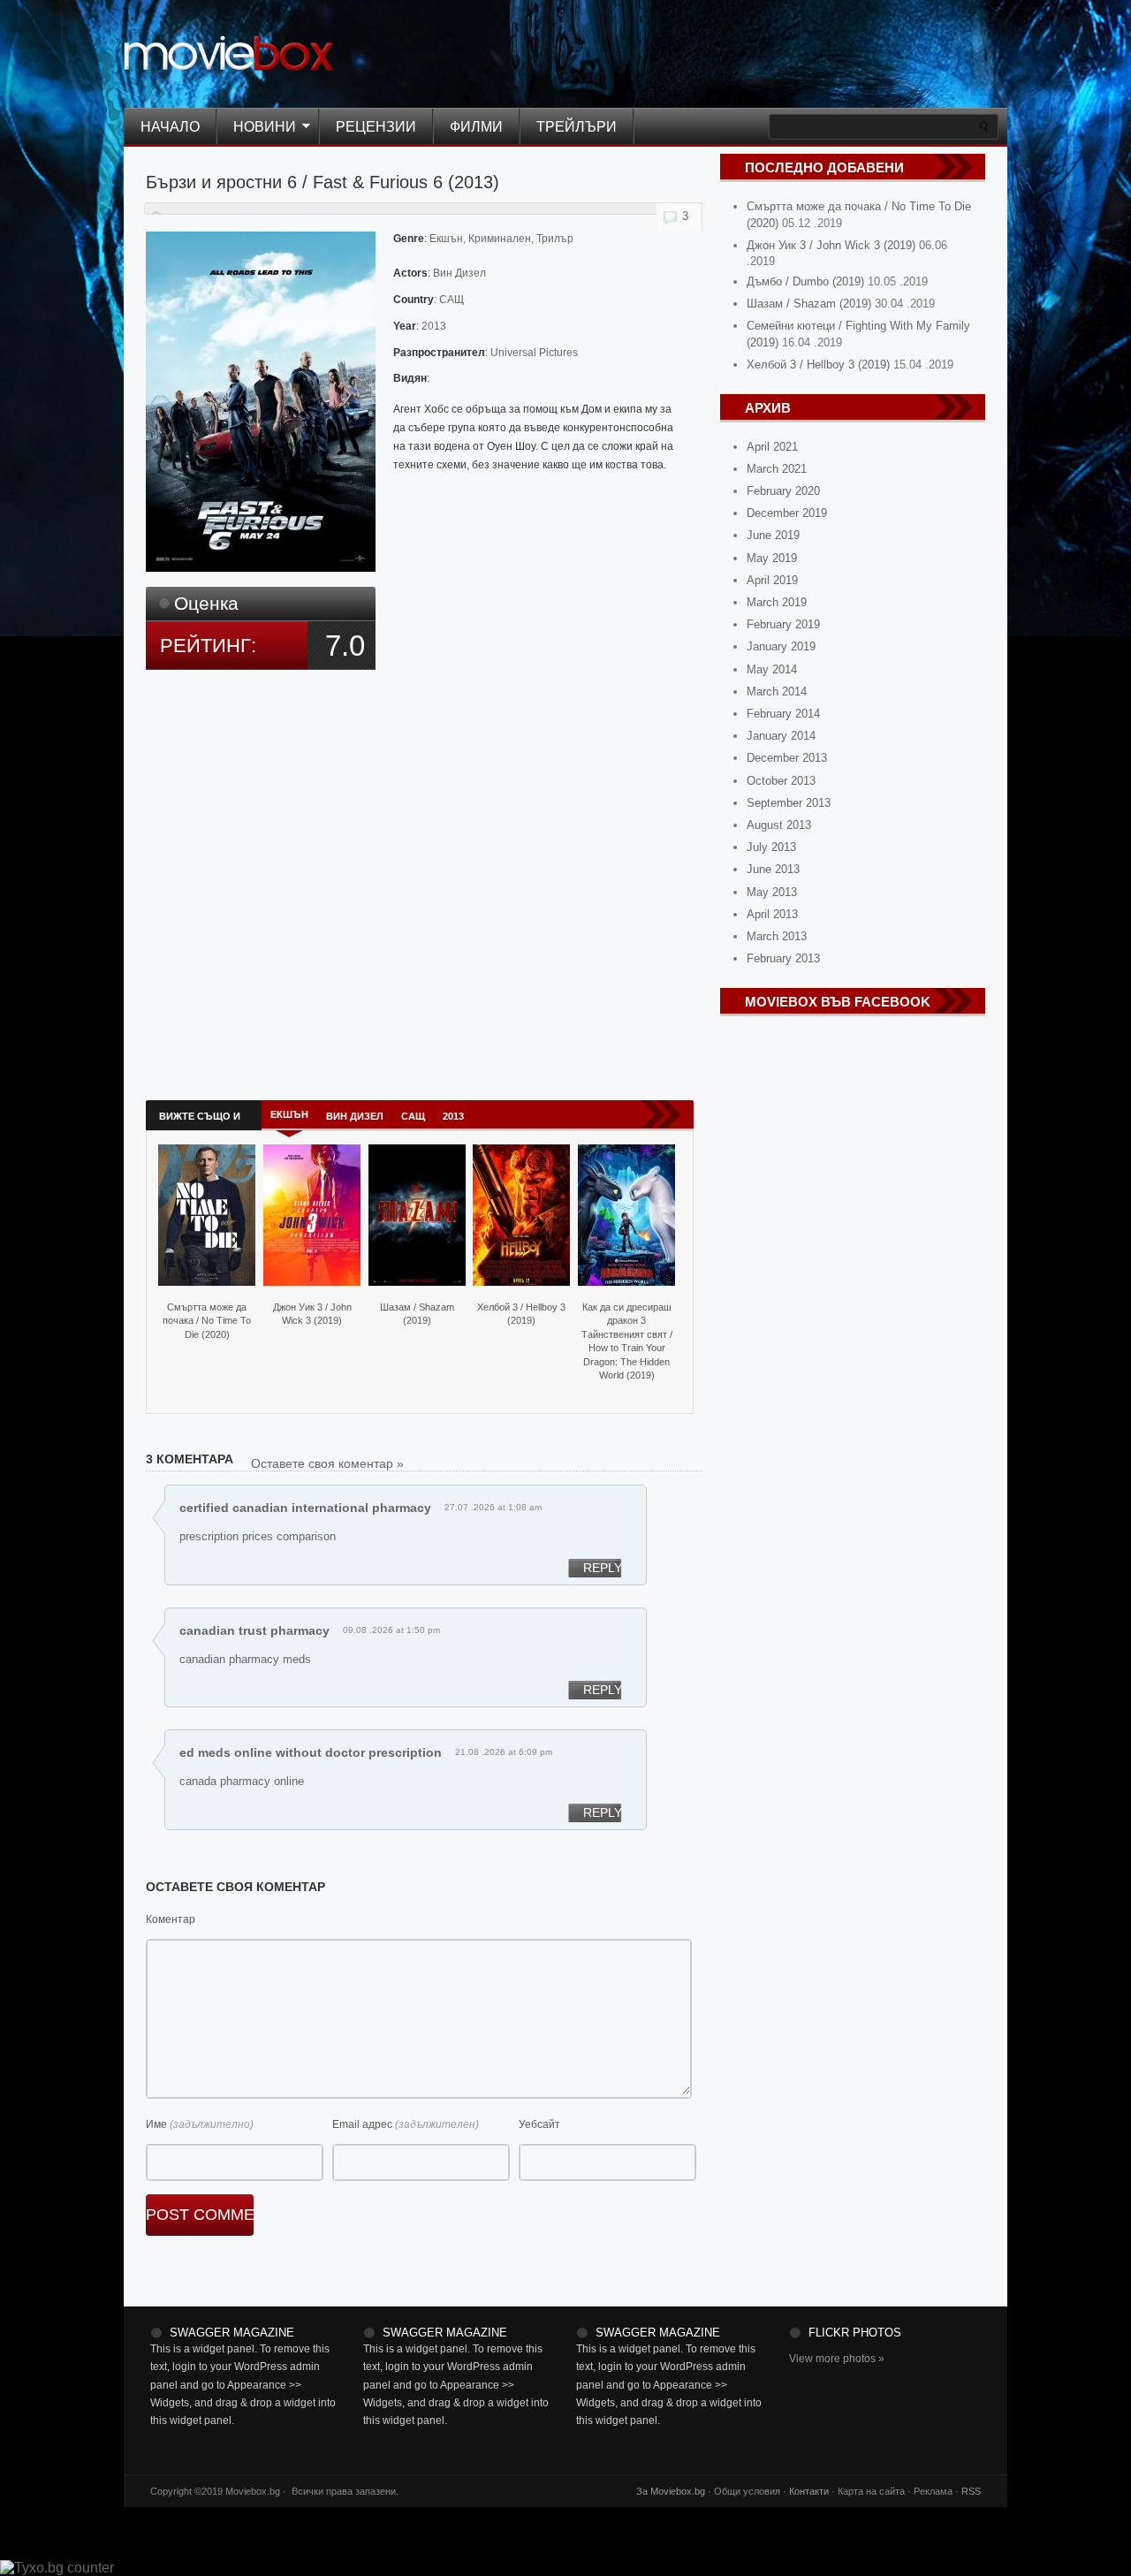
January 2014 (781, 736)
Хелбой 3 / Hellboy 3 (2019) (521, 1314)
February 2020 (783, 491)
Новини (256, 128)
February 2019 (783, 624)
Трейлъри (577, 127)
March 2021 (777, 469)
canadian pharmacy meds (245, 1659)
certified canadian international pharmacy (305, 1508)
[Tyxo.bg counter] (57, 2568)
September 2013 (789, 803)
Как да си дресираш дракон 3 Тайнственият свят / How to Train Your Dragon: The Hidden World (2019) (627, 1341)
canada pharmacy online (242, 1781)
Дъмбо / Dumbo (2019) (805, 281)
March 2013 (777, 936)
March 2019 (777, 602)
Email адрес (362, 2124)
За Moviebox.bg (671, 2491)
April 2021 (772, 447)
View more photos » (837, 2359)
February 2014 (783, 714)
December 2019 (787, 513)
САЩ (452, 300)
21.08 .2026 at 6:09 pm (504, 1752)
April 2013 (772, 914)
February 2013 (783, 958)
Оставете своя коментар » (327, 1463)
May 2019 (772, 558)
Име (156, 2124)
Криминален (500, 239)
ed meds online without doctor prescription (311, 1752)
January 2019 (781, 646)
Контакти (809, 2491)
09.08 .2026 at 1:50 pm (391, 1630)
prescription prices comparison (258, 1536)
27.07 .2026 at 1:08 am (493, 1507)
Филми (476, 127)
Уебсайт (539, 2124)
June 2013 (773, 869)
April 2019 (772, 580)
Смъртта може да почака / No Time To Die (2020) (207, 1321)
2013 (434, 326)
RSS (971, 2491)
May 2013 (772, 892)
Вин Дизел (459, 273)
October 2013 (781, 781)
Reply (603, 1568)
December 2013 (787, 758)
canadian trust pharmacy (254, 1630)
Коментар (171, 1919)
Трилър (555, 239)
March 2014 (777, 691)
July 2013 (771, 847)
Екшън (446, 239)
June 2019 (773, 535)
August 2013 (779, 825)
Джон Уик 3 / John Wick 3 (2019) (312, 1314)
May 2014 (772, 669)
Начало (170, 127)
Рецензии (376, 127)
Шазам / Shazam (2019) (417, 1314)
